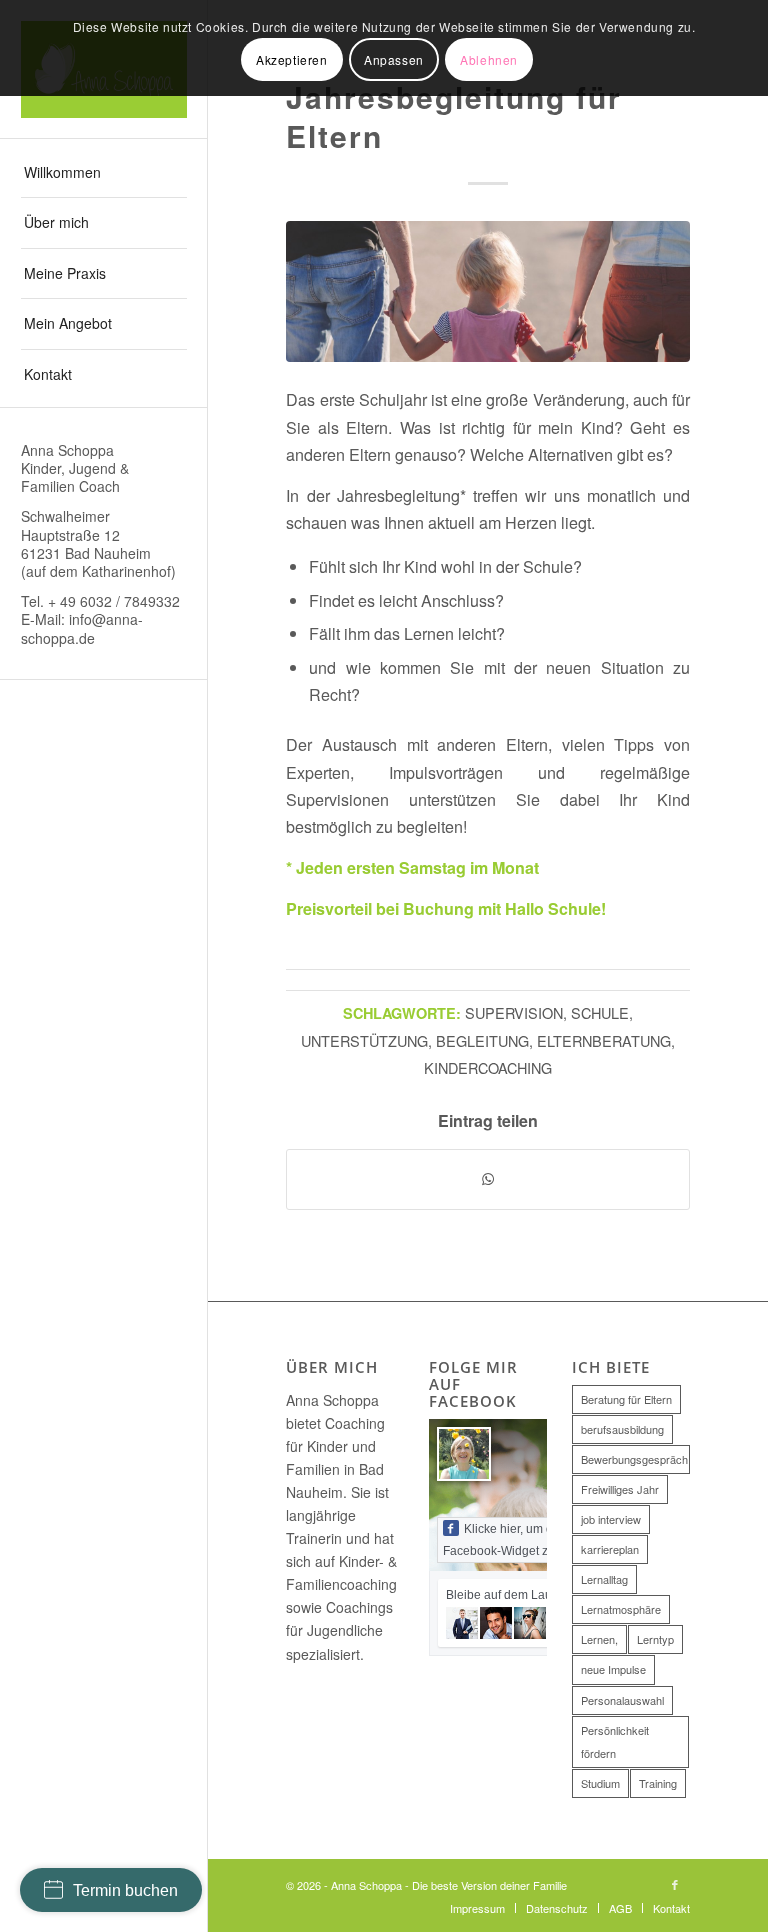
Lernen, (599, 1639)
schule (600, 1012)
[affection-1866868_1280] (488, 291)
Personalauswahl (622, 1700)
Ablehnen (489, 59)
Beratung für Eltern (626, 1399)
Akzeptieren (292, 59)
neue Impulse (613, 1669)
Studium (600, 1783)
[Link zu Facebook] (675, 1884)
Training (658, 1783)
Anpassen (394, 59)
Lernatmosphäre (621, 1609)
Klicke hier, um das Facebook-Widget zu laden (516, 1540)
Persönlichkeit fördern (615, 1741)
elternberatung (604, 1040)
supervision (514, 1012)
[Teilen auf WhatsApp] (488, 1179)
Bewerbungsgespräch (634, 1459)
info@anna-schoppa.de (82, 628)
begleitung (482, 1040)
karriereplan (610, 1549)
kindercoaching (488, 1067)
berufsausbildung (622, 1429)
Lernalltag (604, 1579)
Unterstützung (364, 1040)
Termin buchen (125, 1890)
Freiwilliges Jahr (620, 1489)
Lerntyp (655, 1639)
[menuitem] (104, 173)
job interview (611, 1519)
